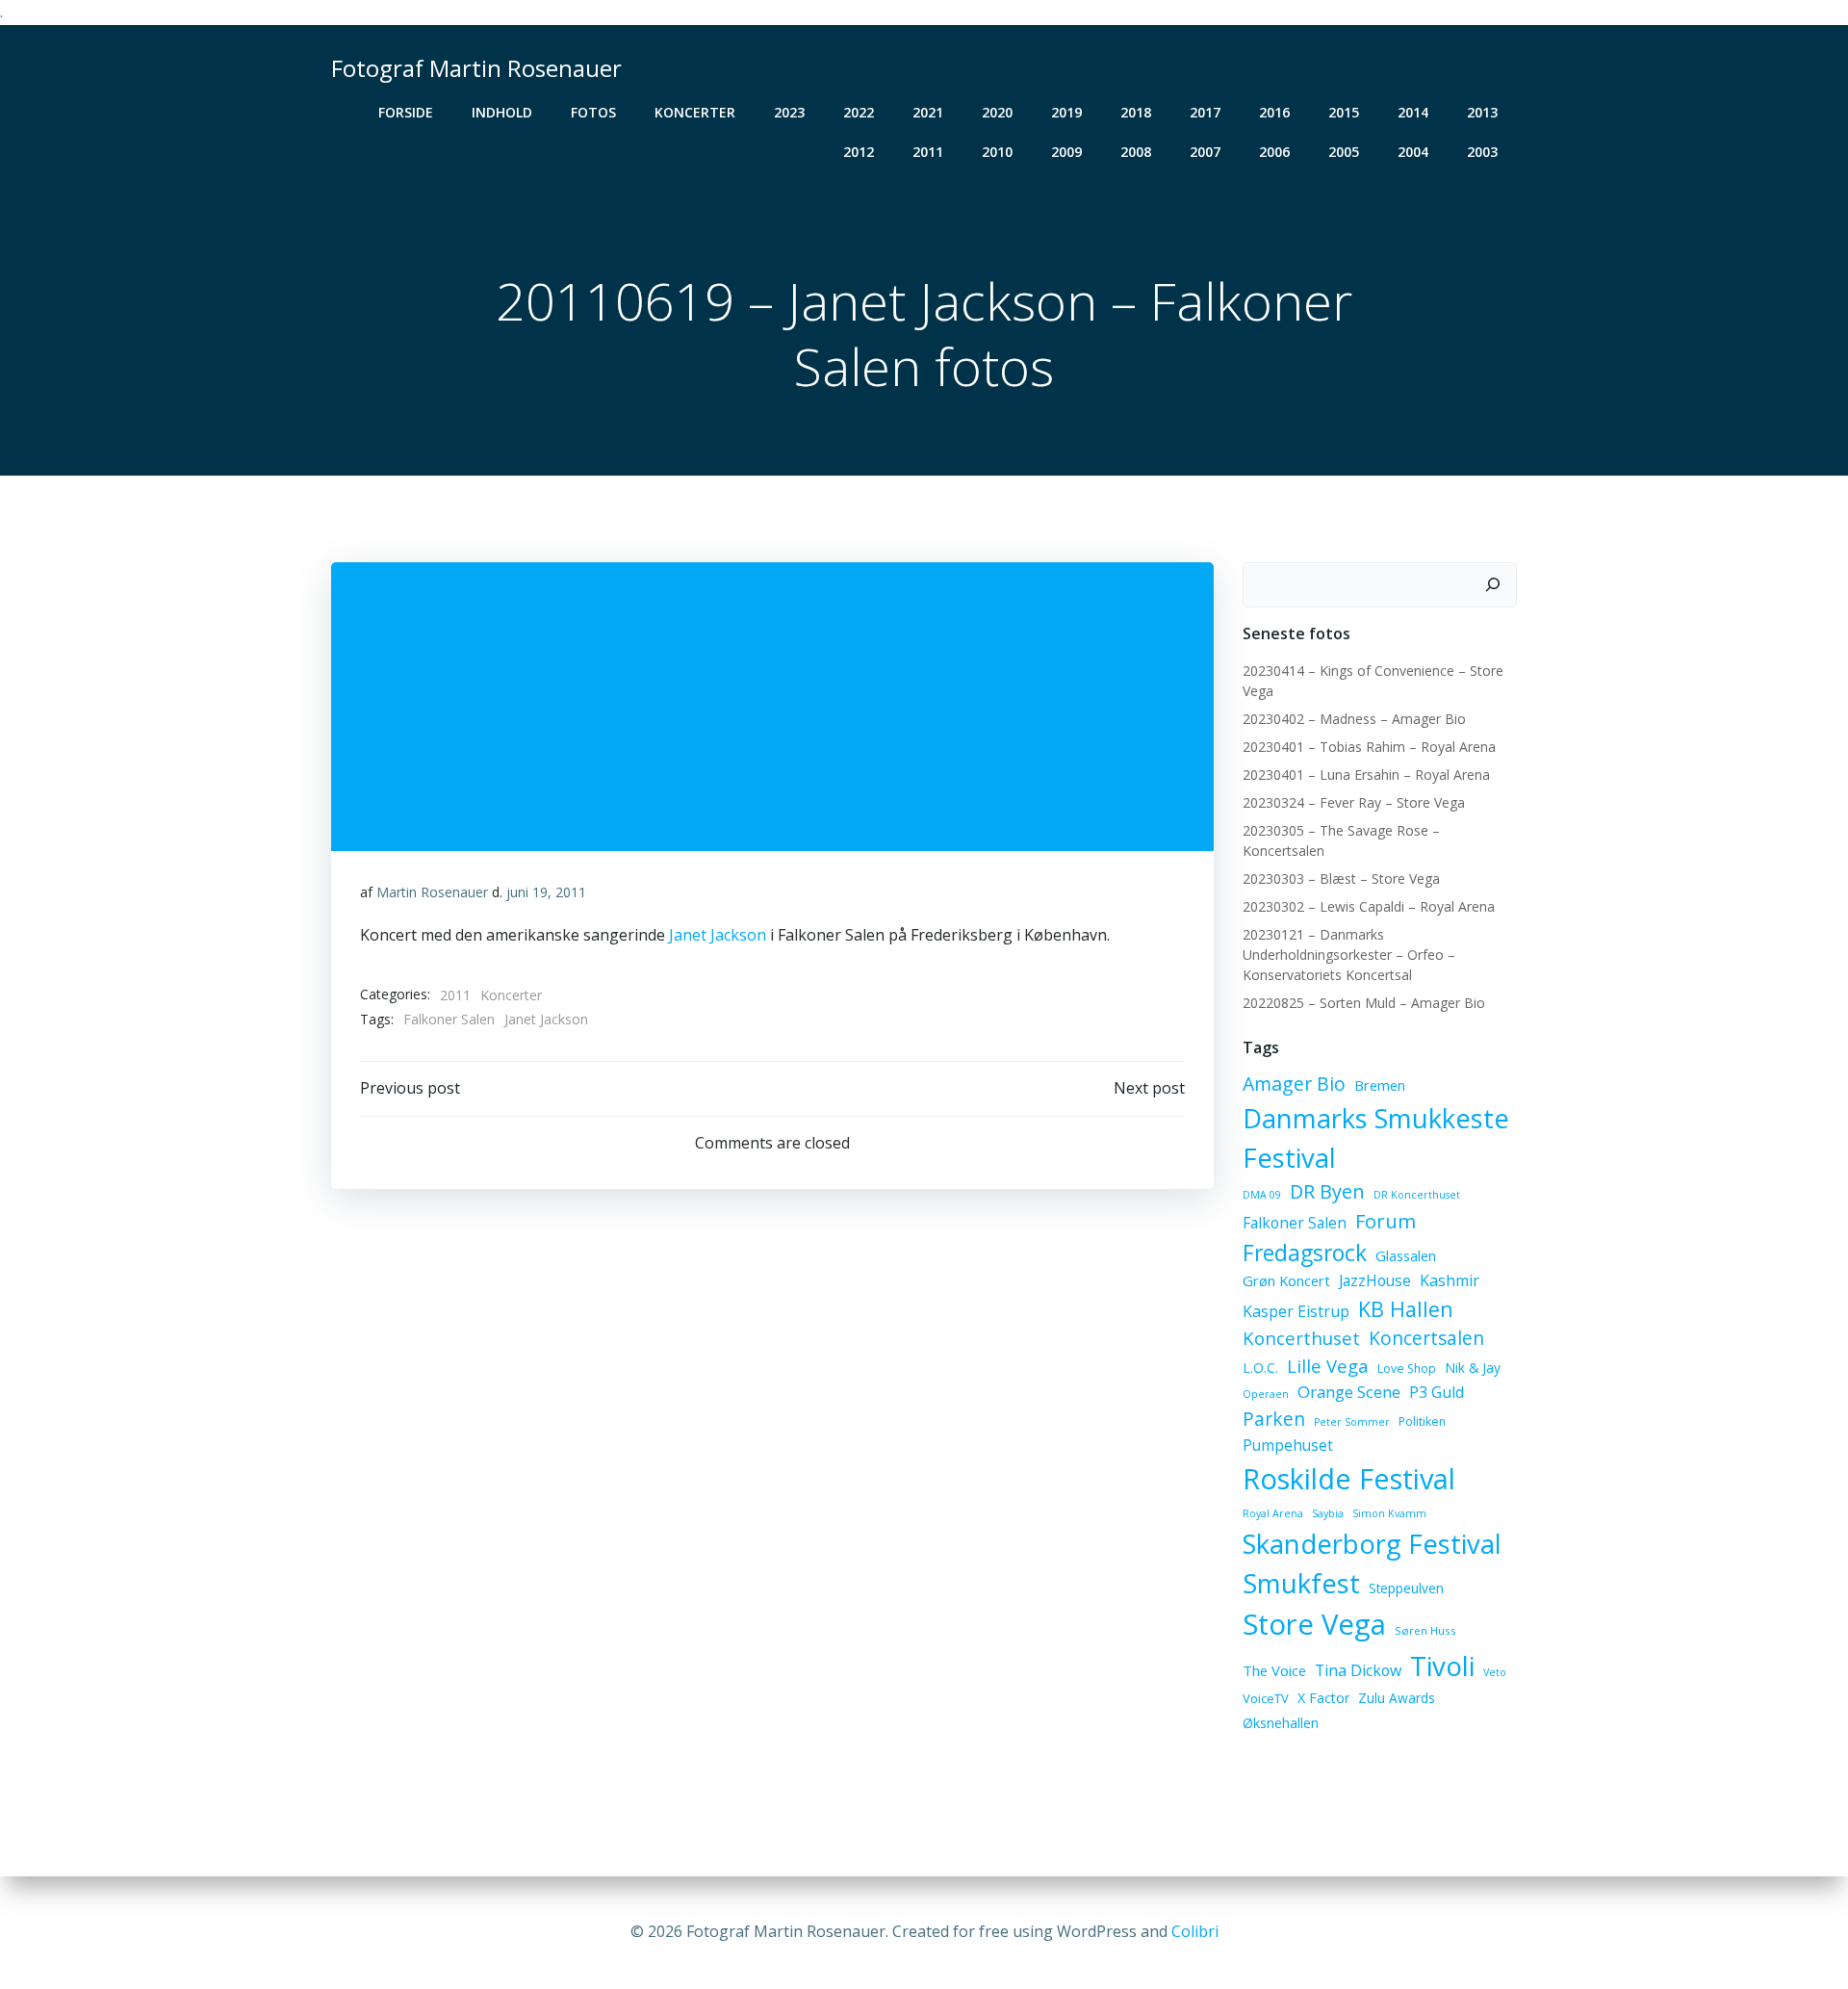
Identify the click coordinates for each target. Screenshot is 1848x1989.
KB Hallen (1406, 1309)
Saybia (1328, 1513)
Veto (1495, 1672)
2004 (1413, 152)
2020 (997, 112)
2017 (1205, 112)
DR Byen (1327, 1191)
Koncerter (695, 112)
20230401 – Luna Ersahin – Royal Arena (1366, 775)
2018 (1136, 112)
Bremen (1380, 1085)
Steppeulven (1406, 1588)
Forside (406, 112)
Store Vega (1314, 1624)
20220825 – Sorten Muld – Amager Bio (1364, 1003)
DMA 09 (1262, 1195)
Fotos (593, 112)
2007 (1205, 152)
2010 (997, 152)
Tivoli (1442, 1666)
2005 (1344, 152)
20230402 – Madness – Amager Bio (1354, 719)
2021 (928, 112)
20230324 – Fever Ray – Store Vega (1354, 802)
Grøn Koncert (1286, 1280)
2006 (1274, 152)
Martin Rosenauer (432, 892)
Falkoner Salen (449, 1019)
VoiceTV (1266, 1698)
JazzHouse (1375, 1280)
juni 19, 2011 (546, 892)
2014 (1413, 112)
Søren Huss (1425, 1630)
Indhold (502, 112)
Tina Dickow (1358, 1670)
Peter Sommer (1352, 1422)
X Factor (1323, 1698)
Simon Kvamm (1389, 1513)
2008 (1136, 152)
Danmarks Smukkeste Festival (1376, 1138)
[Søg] (1493, 585)
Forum (1386, 1221)
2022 (859, 112)
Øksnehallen (1281, 1723)
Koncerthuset (1301, 1338)
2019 (1066, 112)
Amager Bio (1294, 1084)
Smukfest (1301, 1583)
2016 (1274, 112)
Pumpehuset (1288, 1445)
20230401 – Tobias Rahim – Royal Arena (1369, 747)
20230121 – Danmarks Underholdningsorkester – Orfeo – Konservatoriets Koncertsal (1349, 955)
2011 (928, 152)
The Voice (1274, 1670)
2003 (1482, 152)
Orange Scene (1349, 1392)
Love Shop (1407, 1369)
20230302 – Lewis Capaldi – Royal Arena (1369, 906)
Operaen (1266, 1394)
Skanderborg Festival (1372, 1544)
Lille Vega (1328, 1366)
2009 (1066, 152)
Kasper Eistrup (1296, 1311)
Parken (1274, 1419)
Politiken (1422, 1421)
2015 (1344, 112)
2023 (789, 112)
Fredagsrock (1305, 1253)
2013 (1482, 112)
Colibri (1195, 1931)
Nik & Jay (1473, 1368)
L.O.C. (1260, 1368)
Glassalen (1406, 1255)
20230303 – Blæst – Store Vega (1341, 878)
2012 (859, 152)
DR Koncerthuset (1417, 1195)
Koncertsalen (1426, 1338)
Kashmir (1450, 1280)
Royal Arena (1273, 1513)
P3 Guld (1437, 1392)
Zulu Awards (1397, 1698)
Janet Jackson (718, 935)
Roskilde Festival (1349, 1478)
